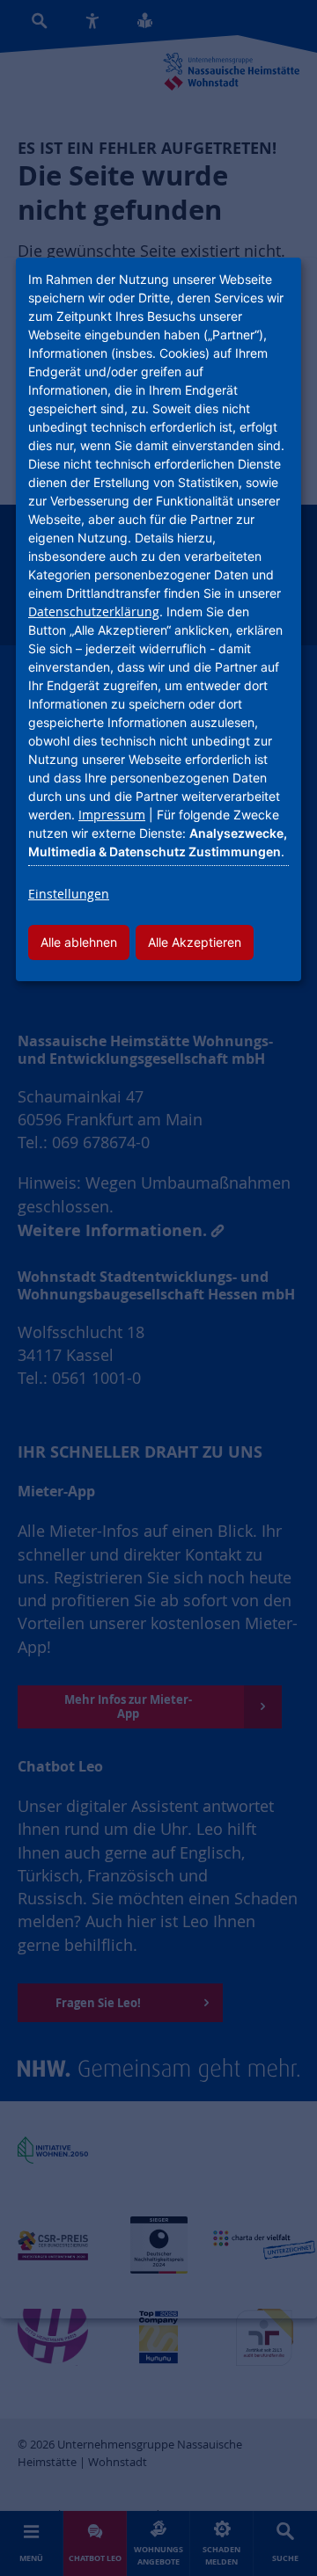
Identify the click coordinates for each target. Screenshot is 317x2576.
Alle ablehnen (79, 942)
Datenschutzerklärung (94, 611)
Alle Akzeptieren (195, 942)
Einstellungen (69, 894)
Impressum (112, 815)
